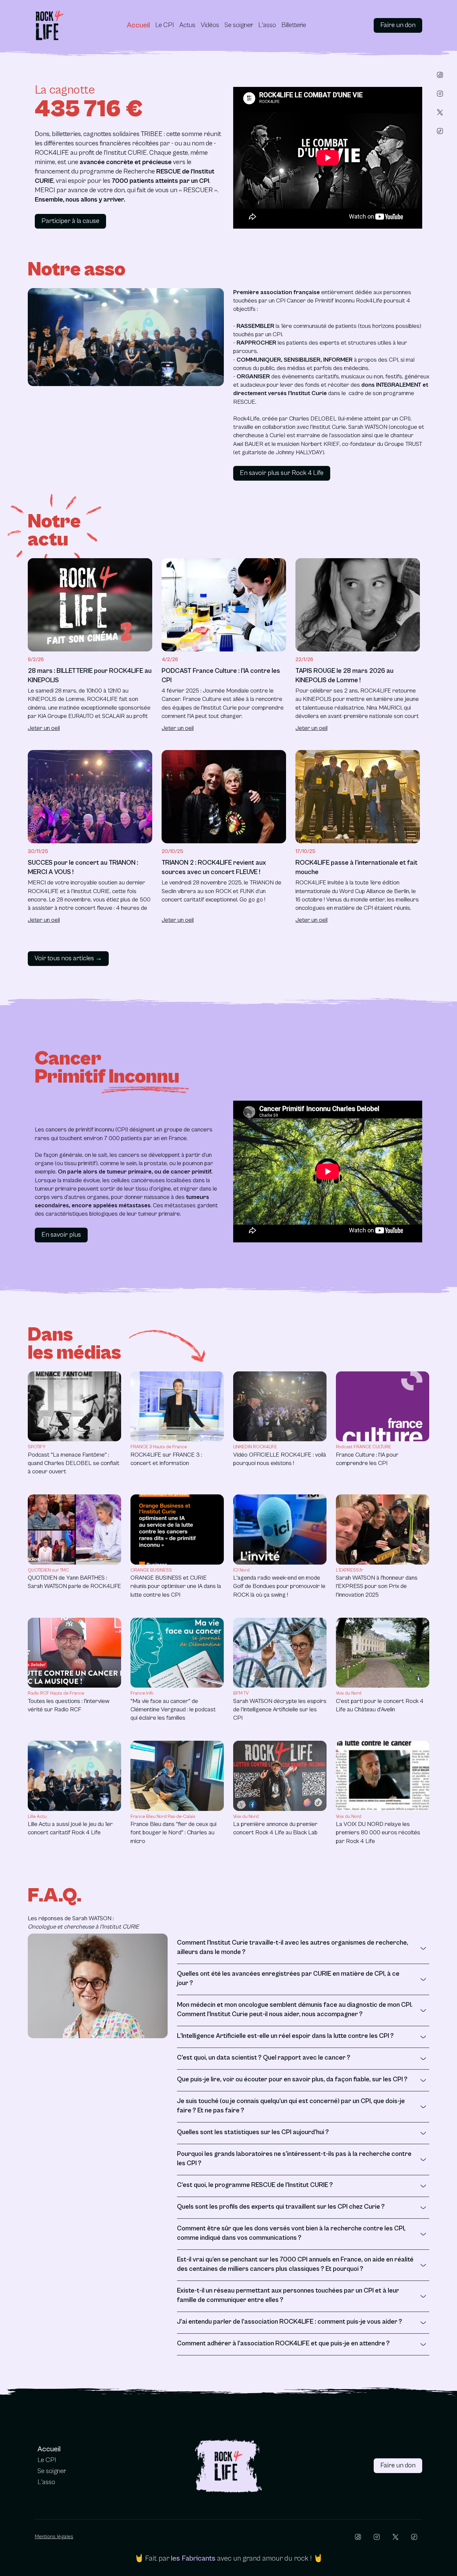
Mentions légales (54, 2537)
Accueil (138, 25)
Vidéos (210, 25)
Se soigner (239, 25)
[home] (50, 25)
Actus (187, 25)
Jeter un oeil (44, 728)
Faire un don (398, 25)
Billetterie (294, 25)
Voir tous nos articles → (68, 958)
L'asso (267, 25)
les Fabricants (193, 2558)
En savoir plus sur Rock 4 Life (282, 473)
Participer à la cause (70, 221)
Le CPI (165, 25)
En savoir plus (61, 1235)
